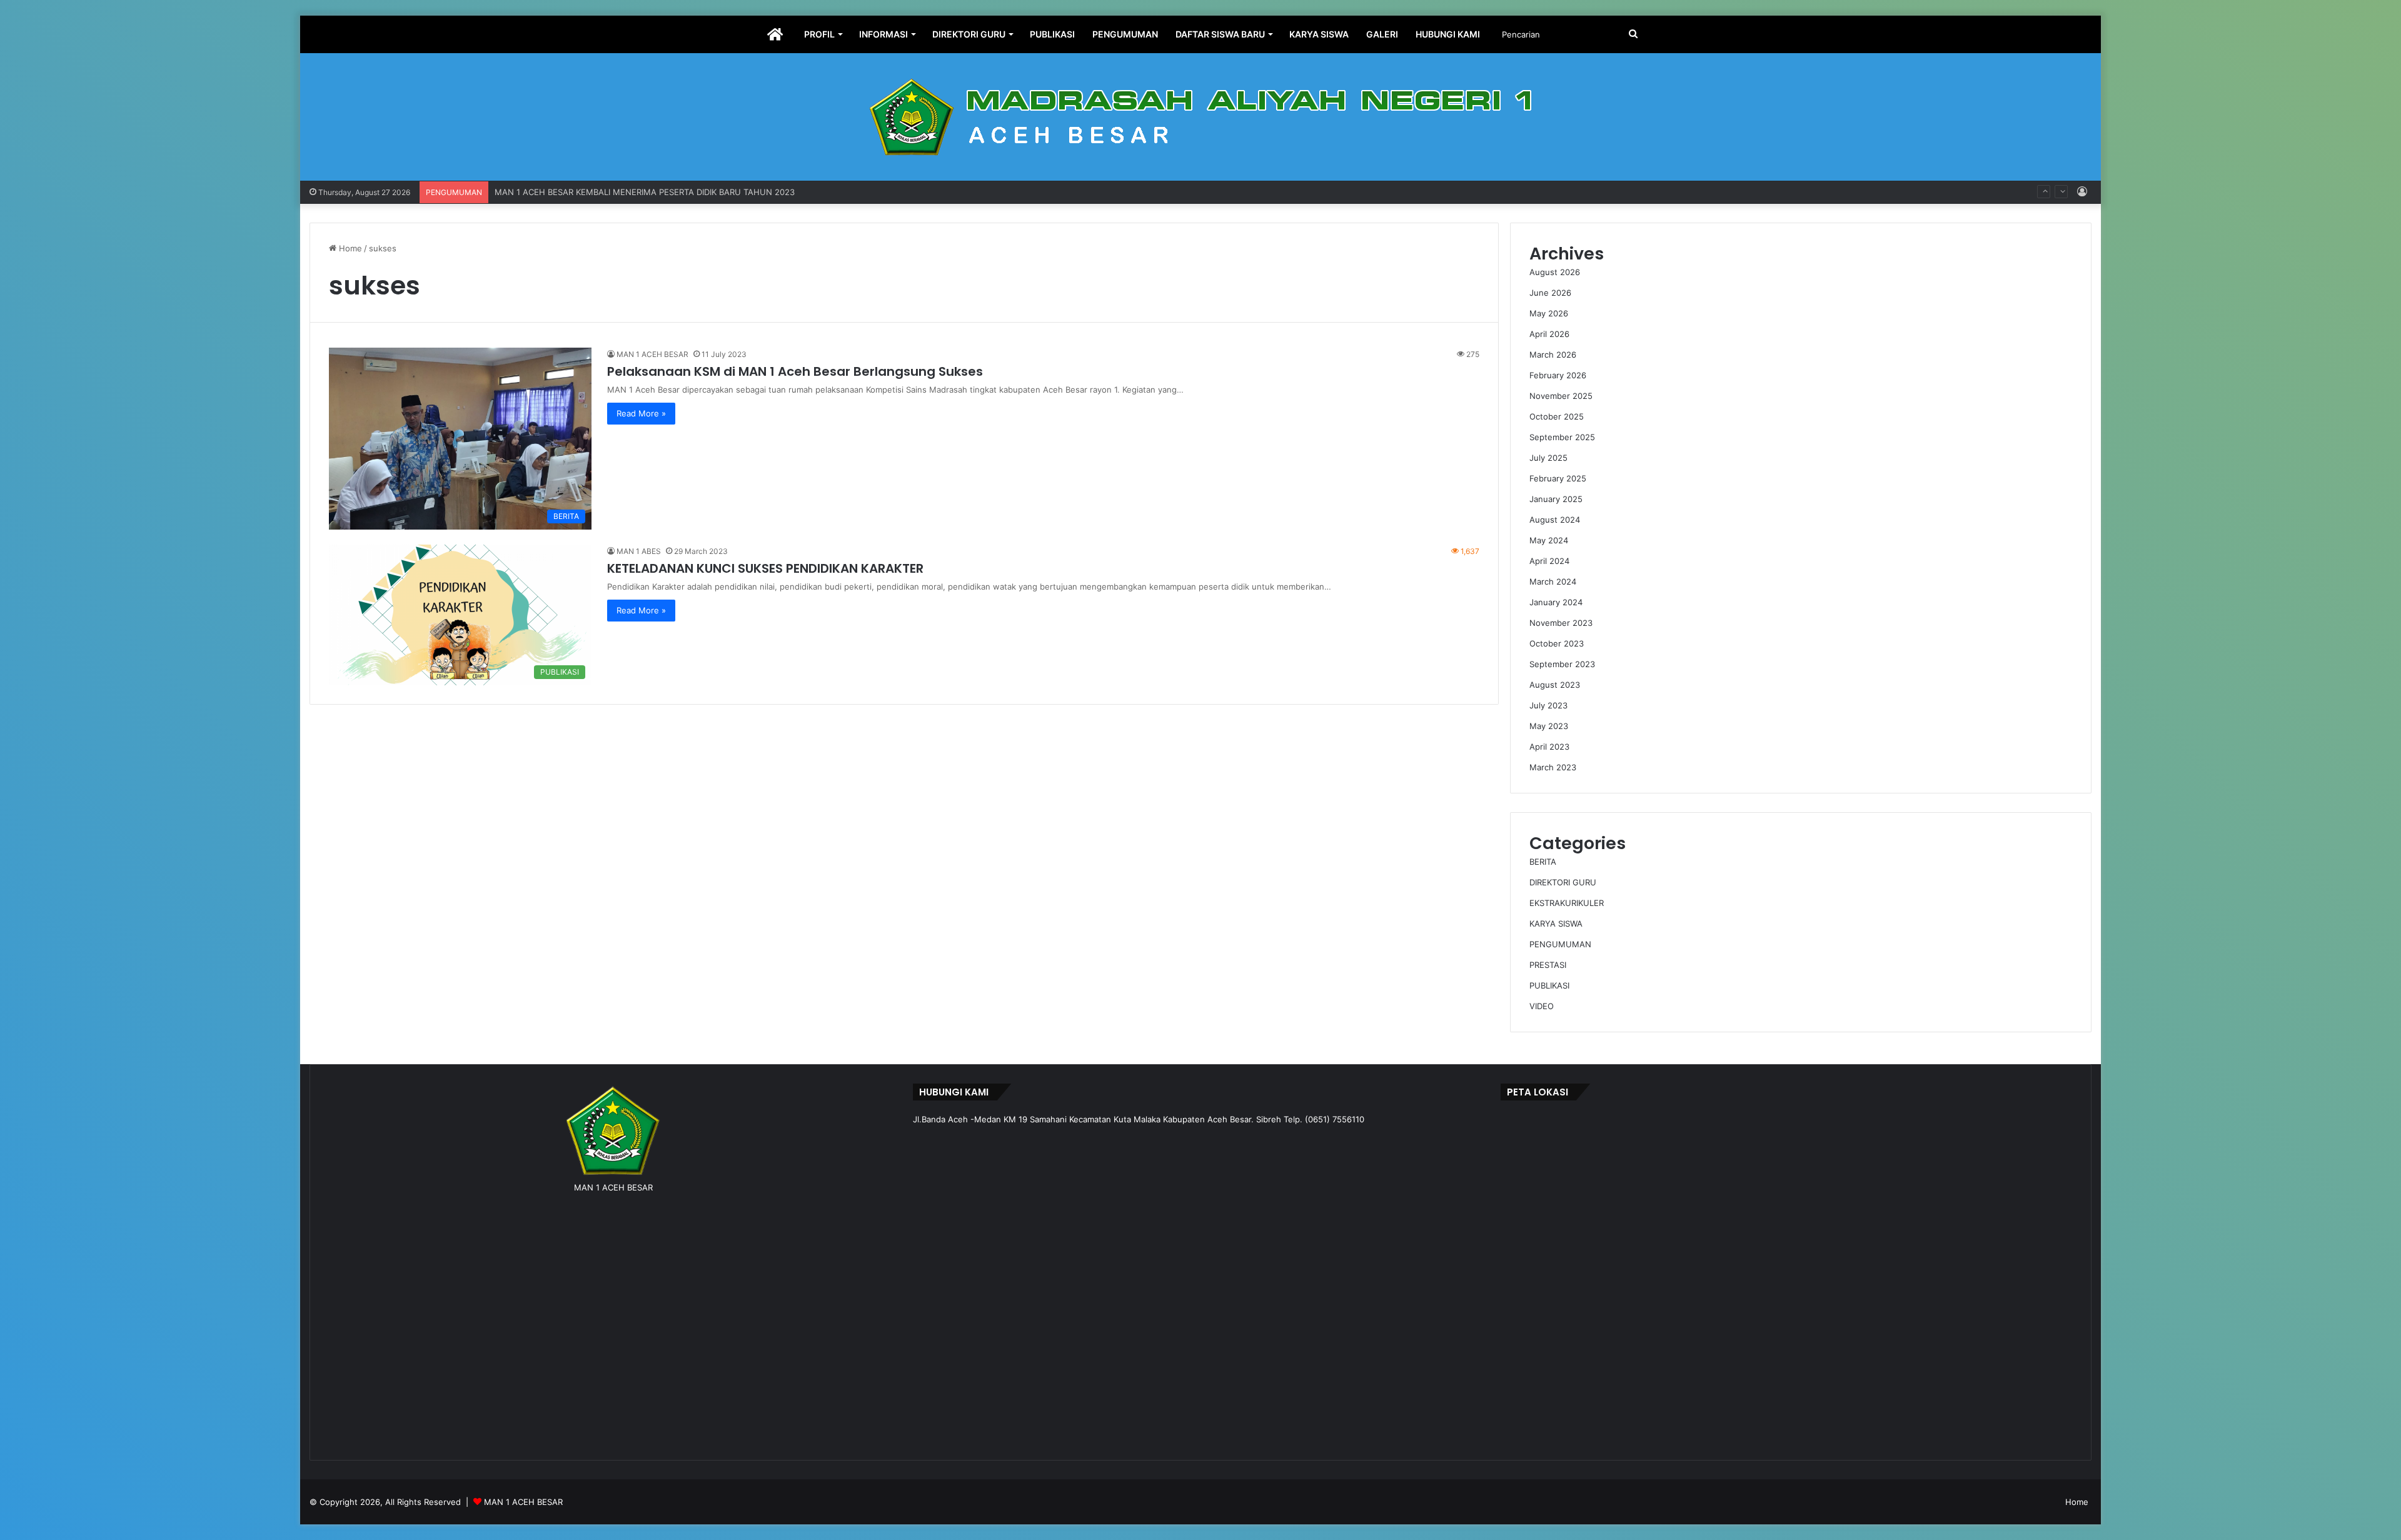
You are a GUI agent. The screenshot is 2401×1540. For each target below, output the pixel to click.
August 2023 (1555, 685)
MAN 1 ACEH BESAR (652, 354)
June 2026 (1550, 293)
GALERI (1382, 34)
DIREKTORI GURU (969, 34)
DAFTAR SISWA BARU (1220, 34)
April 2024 (1549, 561)
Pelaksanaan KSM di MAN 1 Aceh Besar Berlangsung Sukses (795, 371)
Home (349, 248)
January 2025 (1556, 499)
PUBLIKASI (1052, 34)
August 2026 (1555, 272)
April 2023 (1549, 747)
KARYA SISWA (1319, 34)
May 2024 (1549, 540)
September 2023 (1562, 664)
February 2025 (1558, 478)
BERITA (1543, 862)
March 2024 (1553, 581)
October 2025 (1557, 416)
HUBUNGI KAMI (1448, 34)
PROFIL (819, 34)
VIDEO (1542, 1006)
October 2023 (1557, 643)
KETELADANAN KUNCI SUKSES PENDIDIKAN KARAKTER (765, 568)
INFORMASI (883, 34)
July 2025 (1548, 458)
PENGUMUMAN (1125, 34)
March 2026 (1553, 355)
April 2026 (1549, 334)
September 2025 (1562, 437)
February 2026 (1558, 375)
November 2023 (1561, 623)
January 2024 (1556, 602)
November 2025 (1561, 396)
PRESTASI (1548, 965)
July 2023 (1548, 705)
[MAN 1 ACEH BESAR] (1200, 117)
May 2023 (1549, 726)
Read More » (641, 413)
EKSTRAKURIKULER (1567, 903)
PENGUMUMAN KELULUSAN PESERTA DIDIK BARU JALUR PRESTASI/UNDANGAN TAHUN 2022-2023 (691, 192)
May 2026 (1549, 313)
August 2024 (1555, 520)
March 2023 (1553, 767)
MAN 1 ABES (639, 551)
